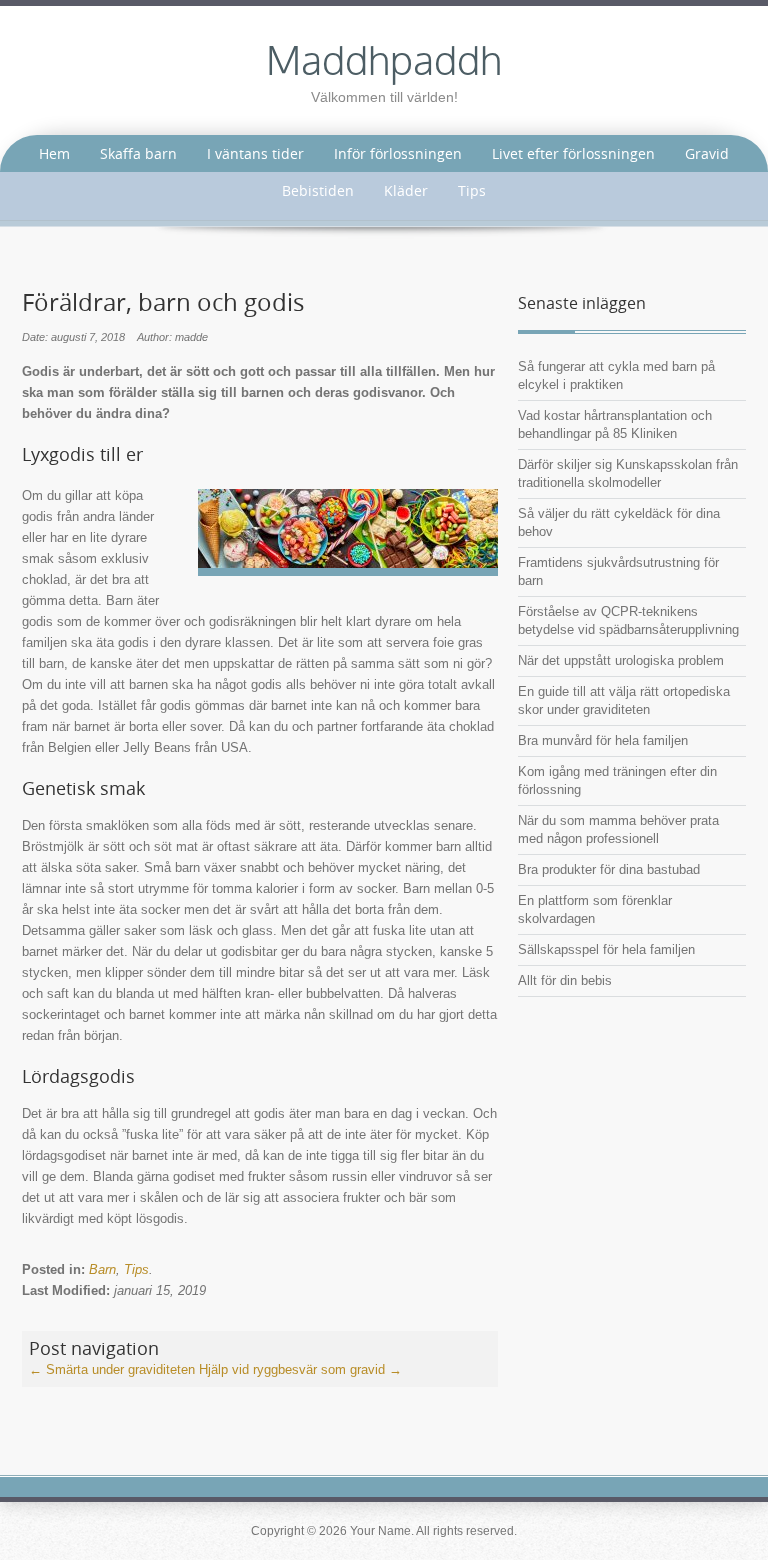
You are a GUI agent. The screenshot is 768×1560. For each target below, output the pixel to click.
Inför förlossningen (398, 153)
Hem (54, 153)
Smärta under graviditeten (112, 1369)
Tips (472, 190)
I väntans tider (255, 153)
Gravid (707, 153)
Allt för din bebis (565, 980)
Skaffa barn (138, 153)
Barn (102, 1269)
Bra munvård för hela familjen (603, 740)
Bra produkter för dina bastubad (609, 869)
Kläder (406, 190)
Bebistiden (318, 190)
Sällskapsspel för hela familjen (606, 949)
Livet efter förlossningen (573, 153)
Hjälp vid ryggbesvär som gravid (300, 1369)
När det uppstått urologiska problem (621, 660)
